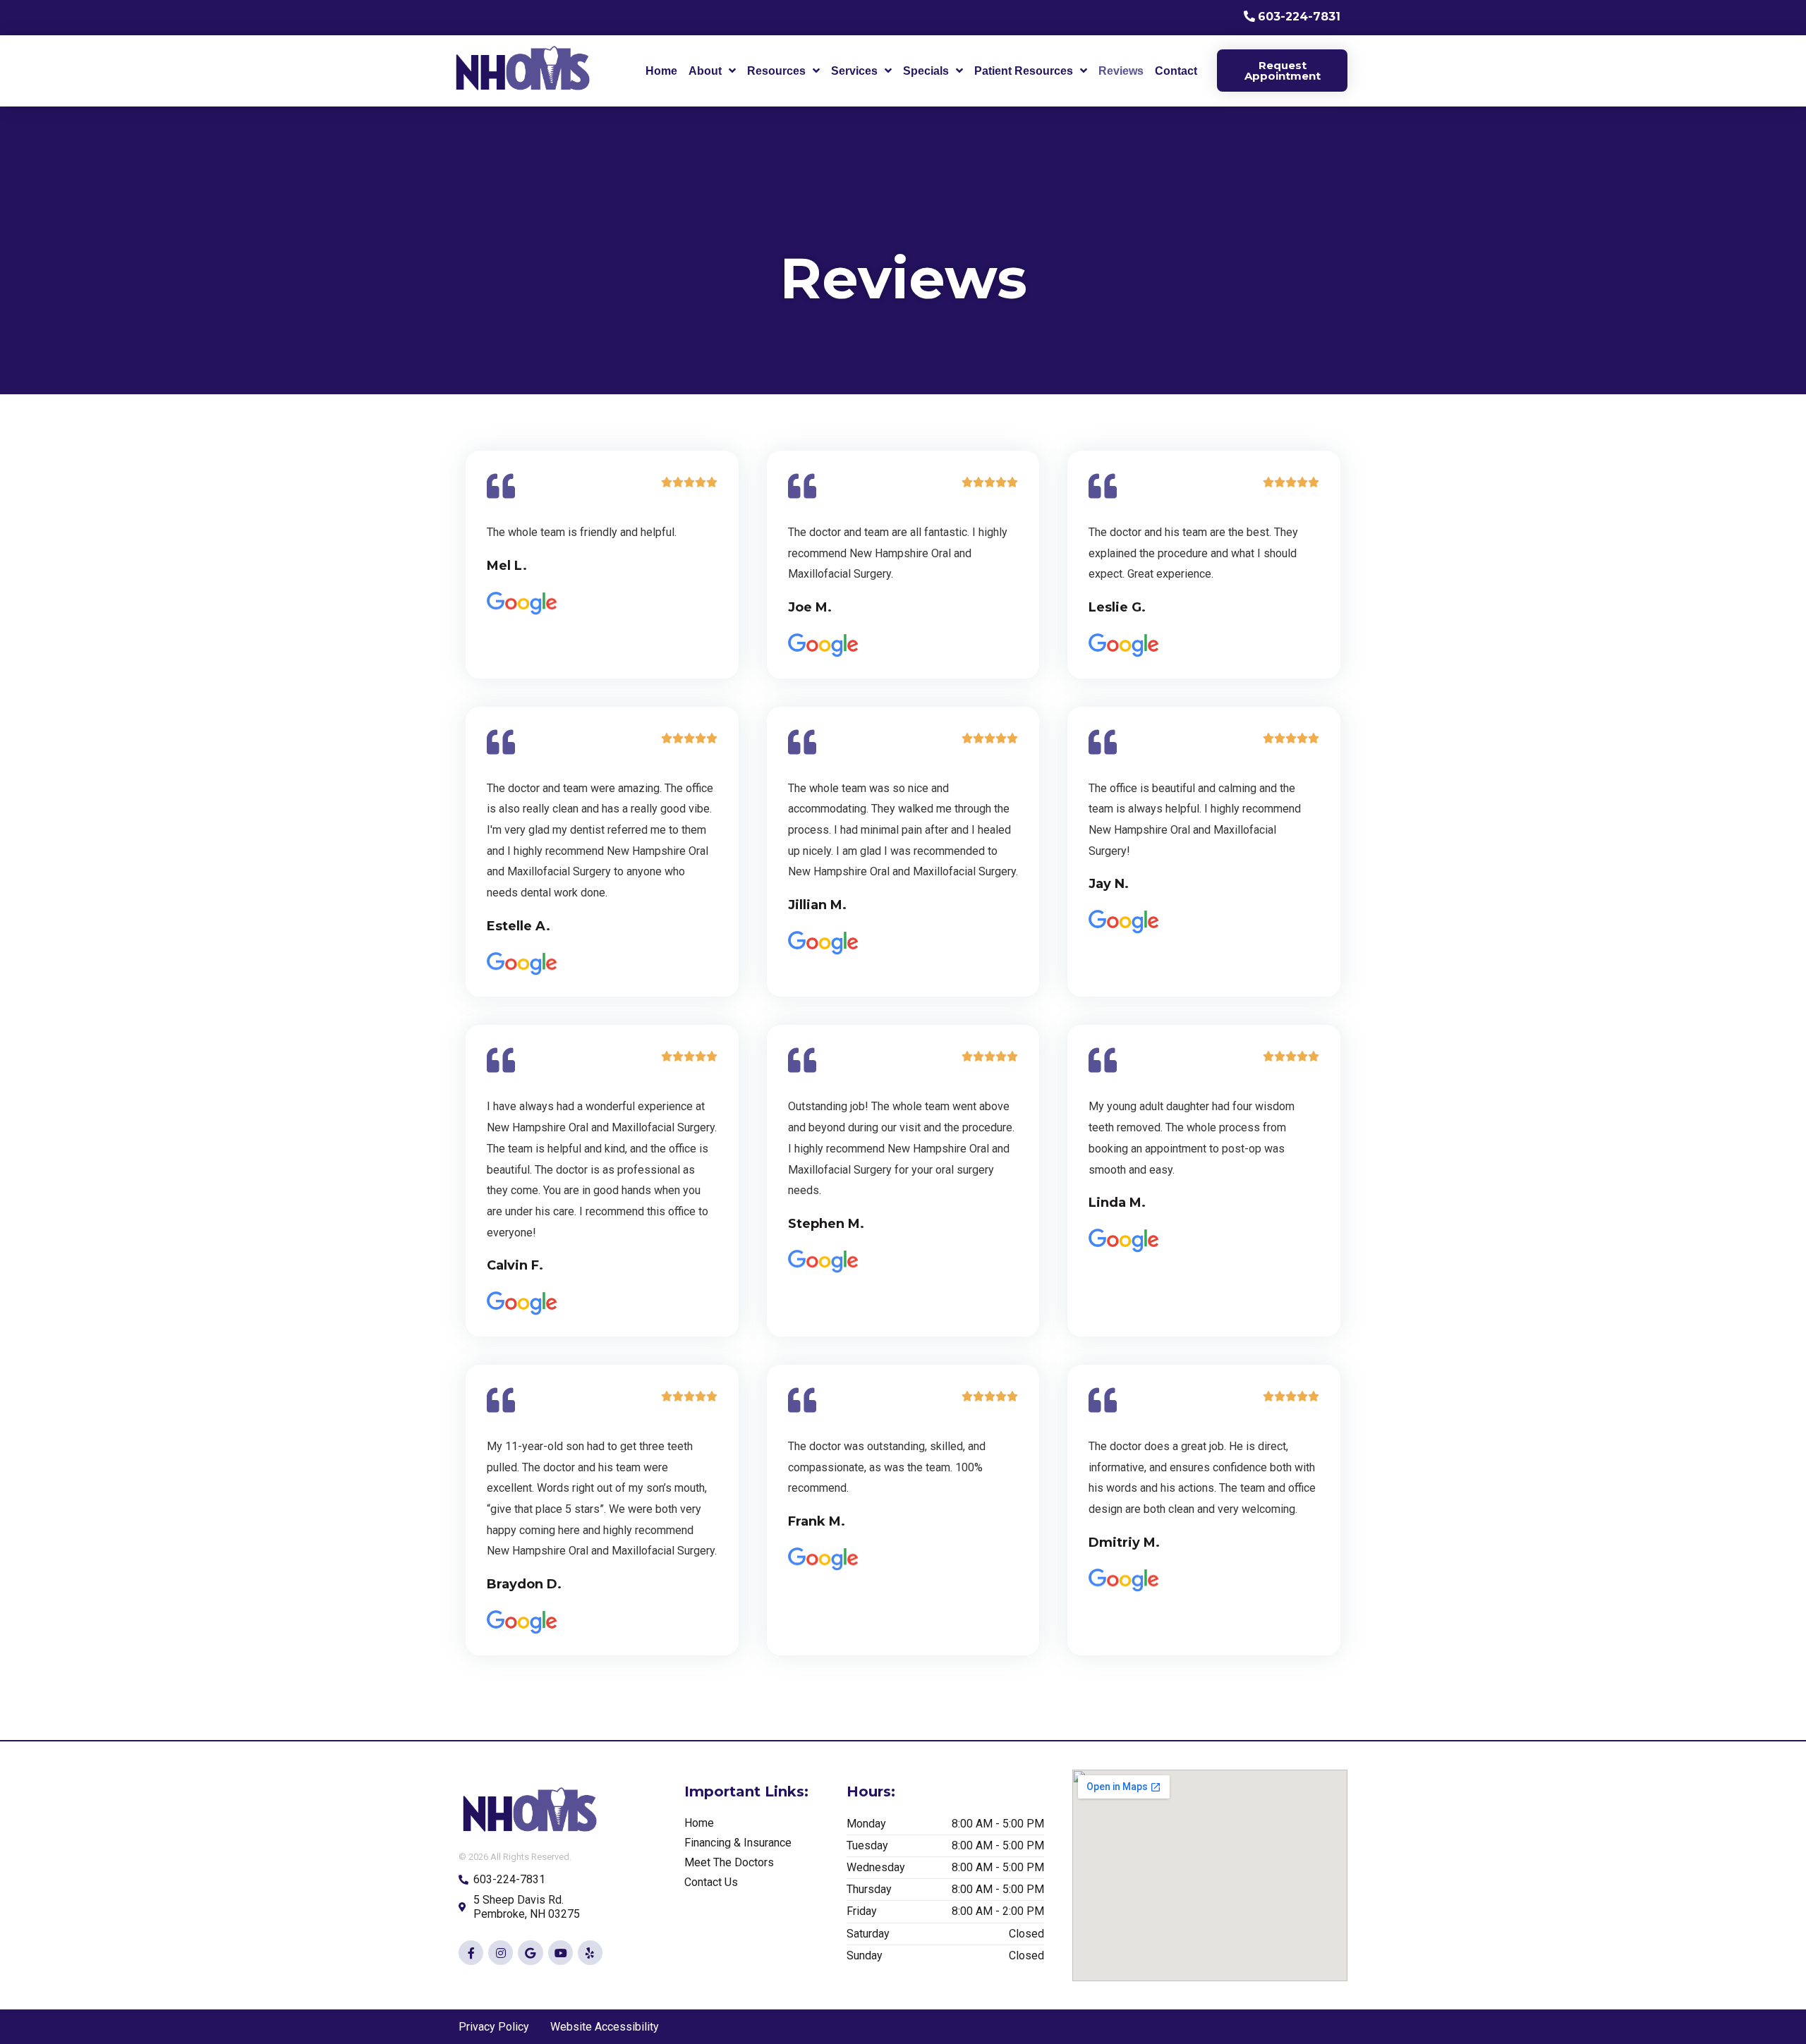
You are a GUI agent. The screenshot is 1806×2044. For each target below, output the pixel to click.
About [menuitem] (705, 71)
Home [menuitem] (661, 71)
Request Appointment (1283, 71)
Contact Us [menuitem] (711, 1882)
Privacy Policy (494, 2027)
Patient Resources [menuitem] (1024, 71)
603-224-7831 (1299, 17)
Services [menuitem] (854, 71)
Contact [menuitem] (1176, 71)
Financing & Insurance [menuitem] (738, 1843)
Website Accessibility (605, 2027)
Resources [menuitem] (776, 71)
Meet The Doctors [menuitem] (729, 1862)
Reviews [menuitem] (1121, 71)
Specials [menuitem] (926, 71)
